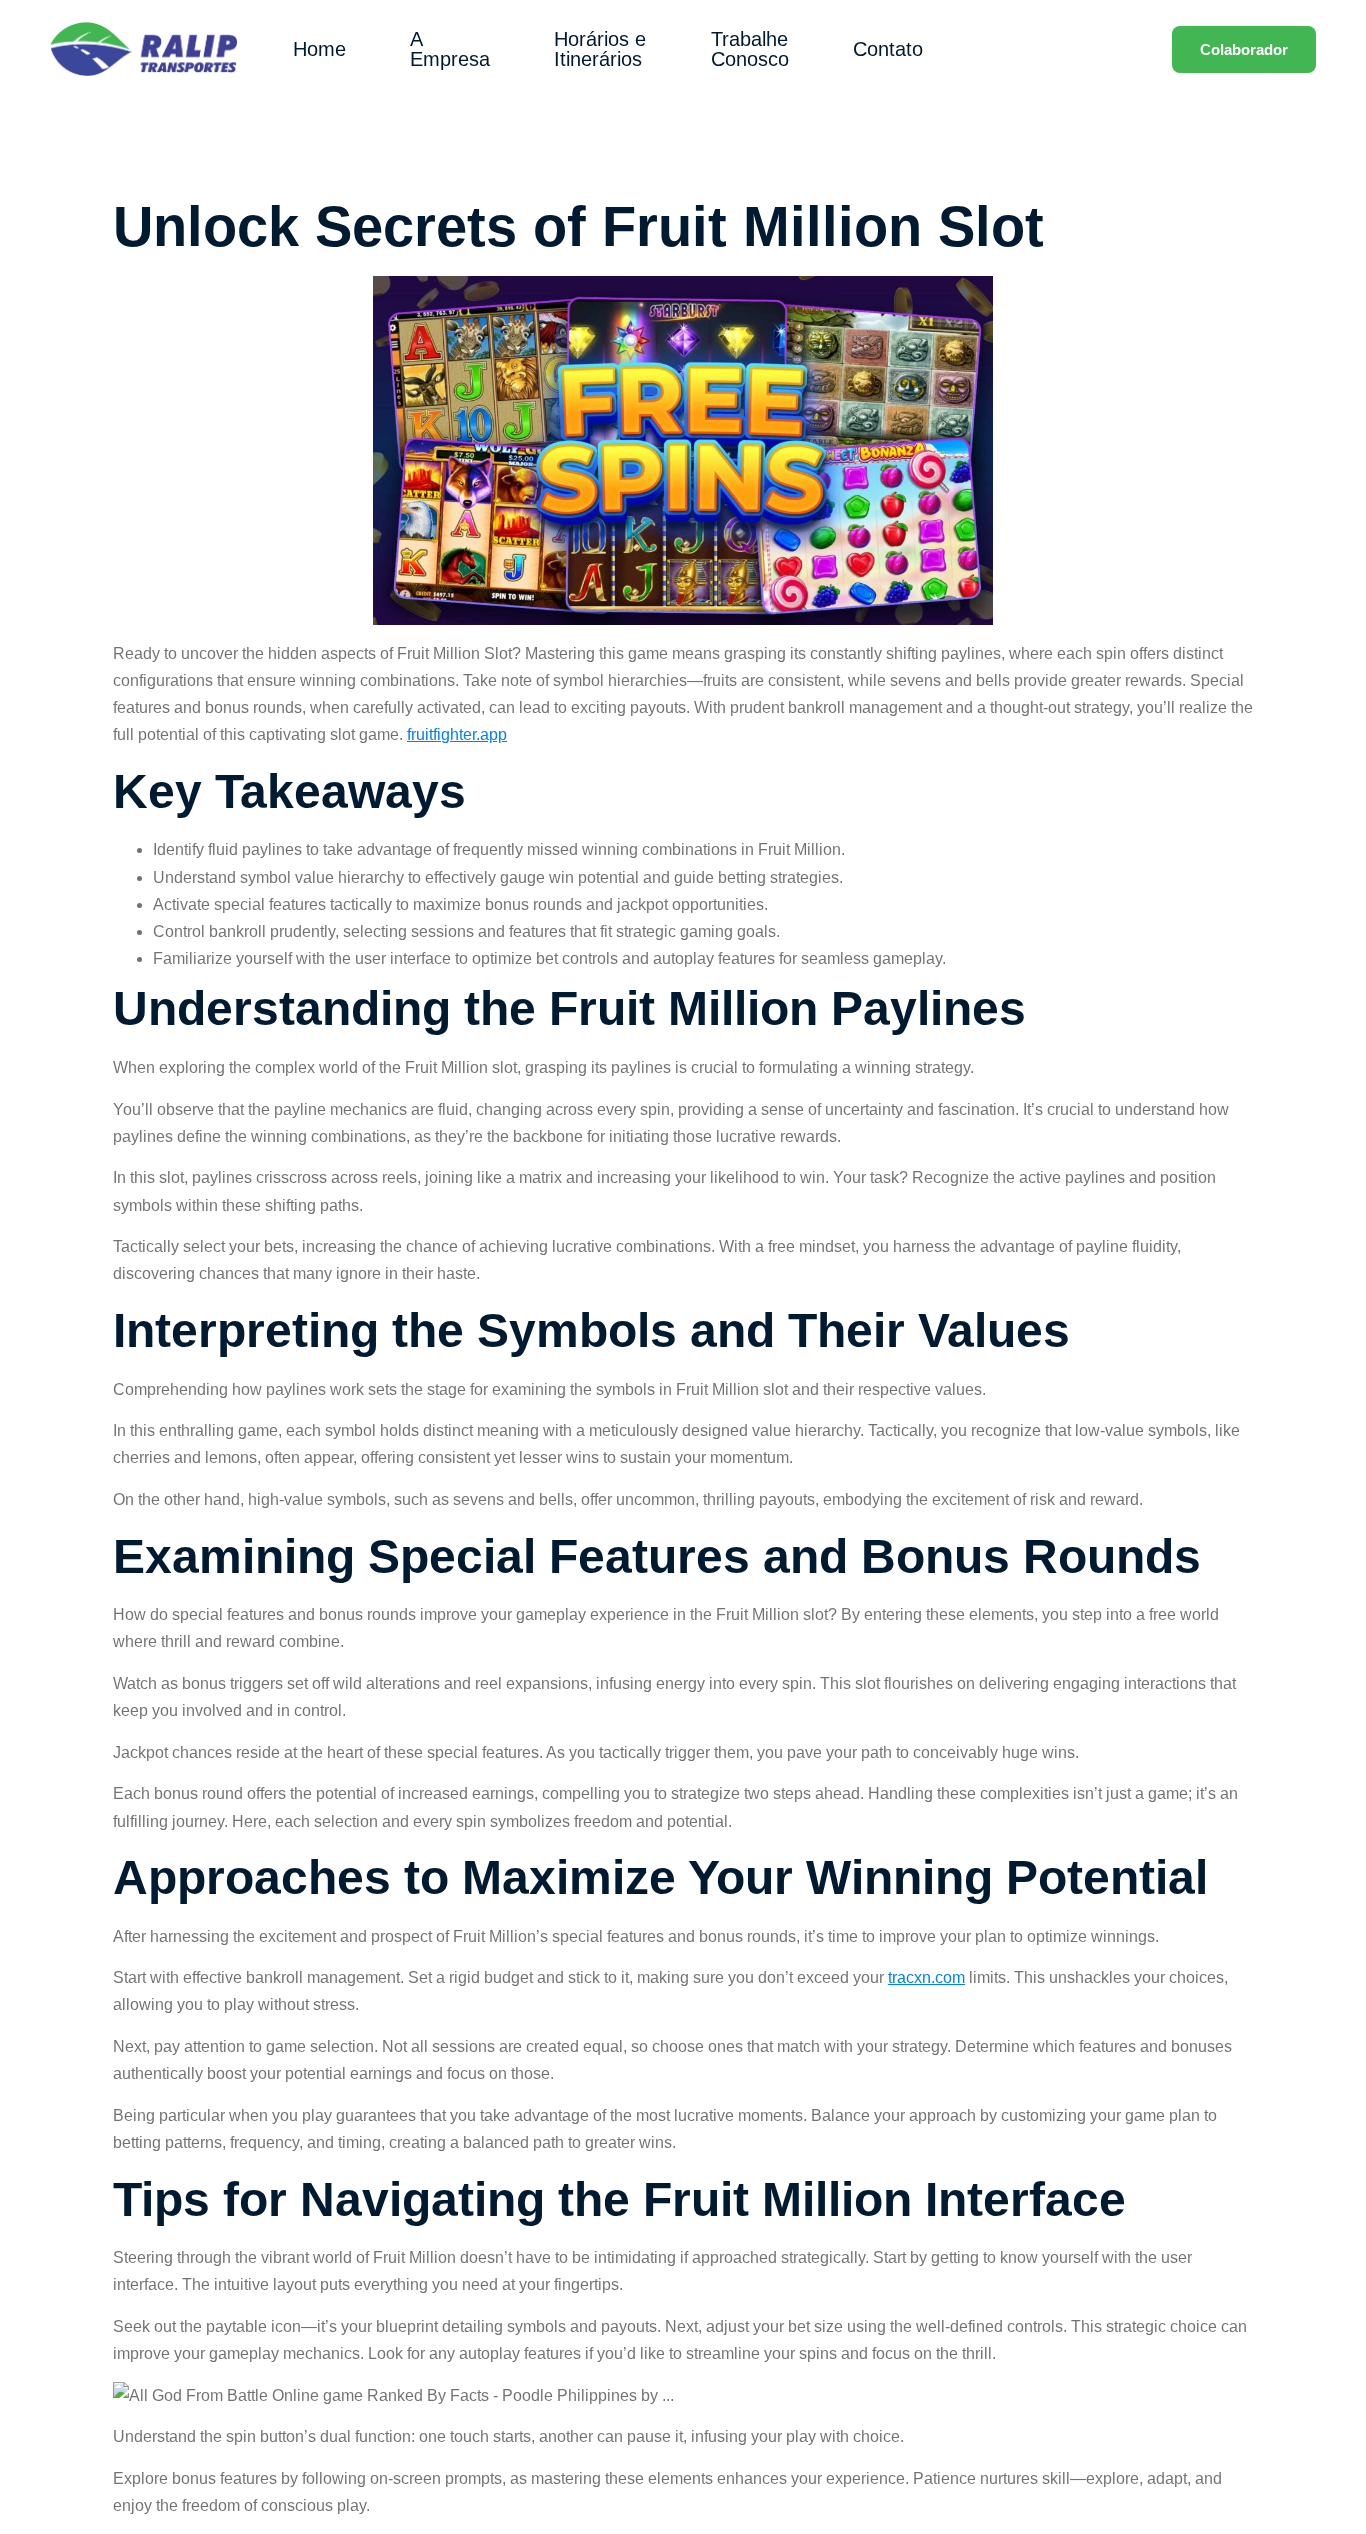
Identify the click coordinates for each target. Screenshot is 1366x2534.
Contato (888, 49)
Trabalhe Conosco (750, 49)
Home (319, 49)
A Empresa (450, 49)
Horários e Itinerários (600, 49)
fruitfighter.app (457, 734)
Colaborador (1244, 49)
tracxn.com (926, 1977)
